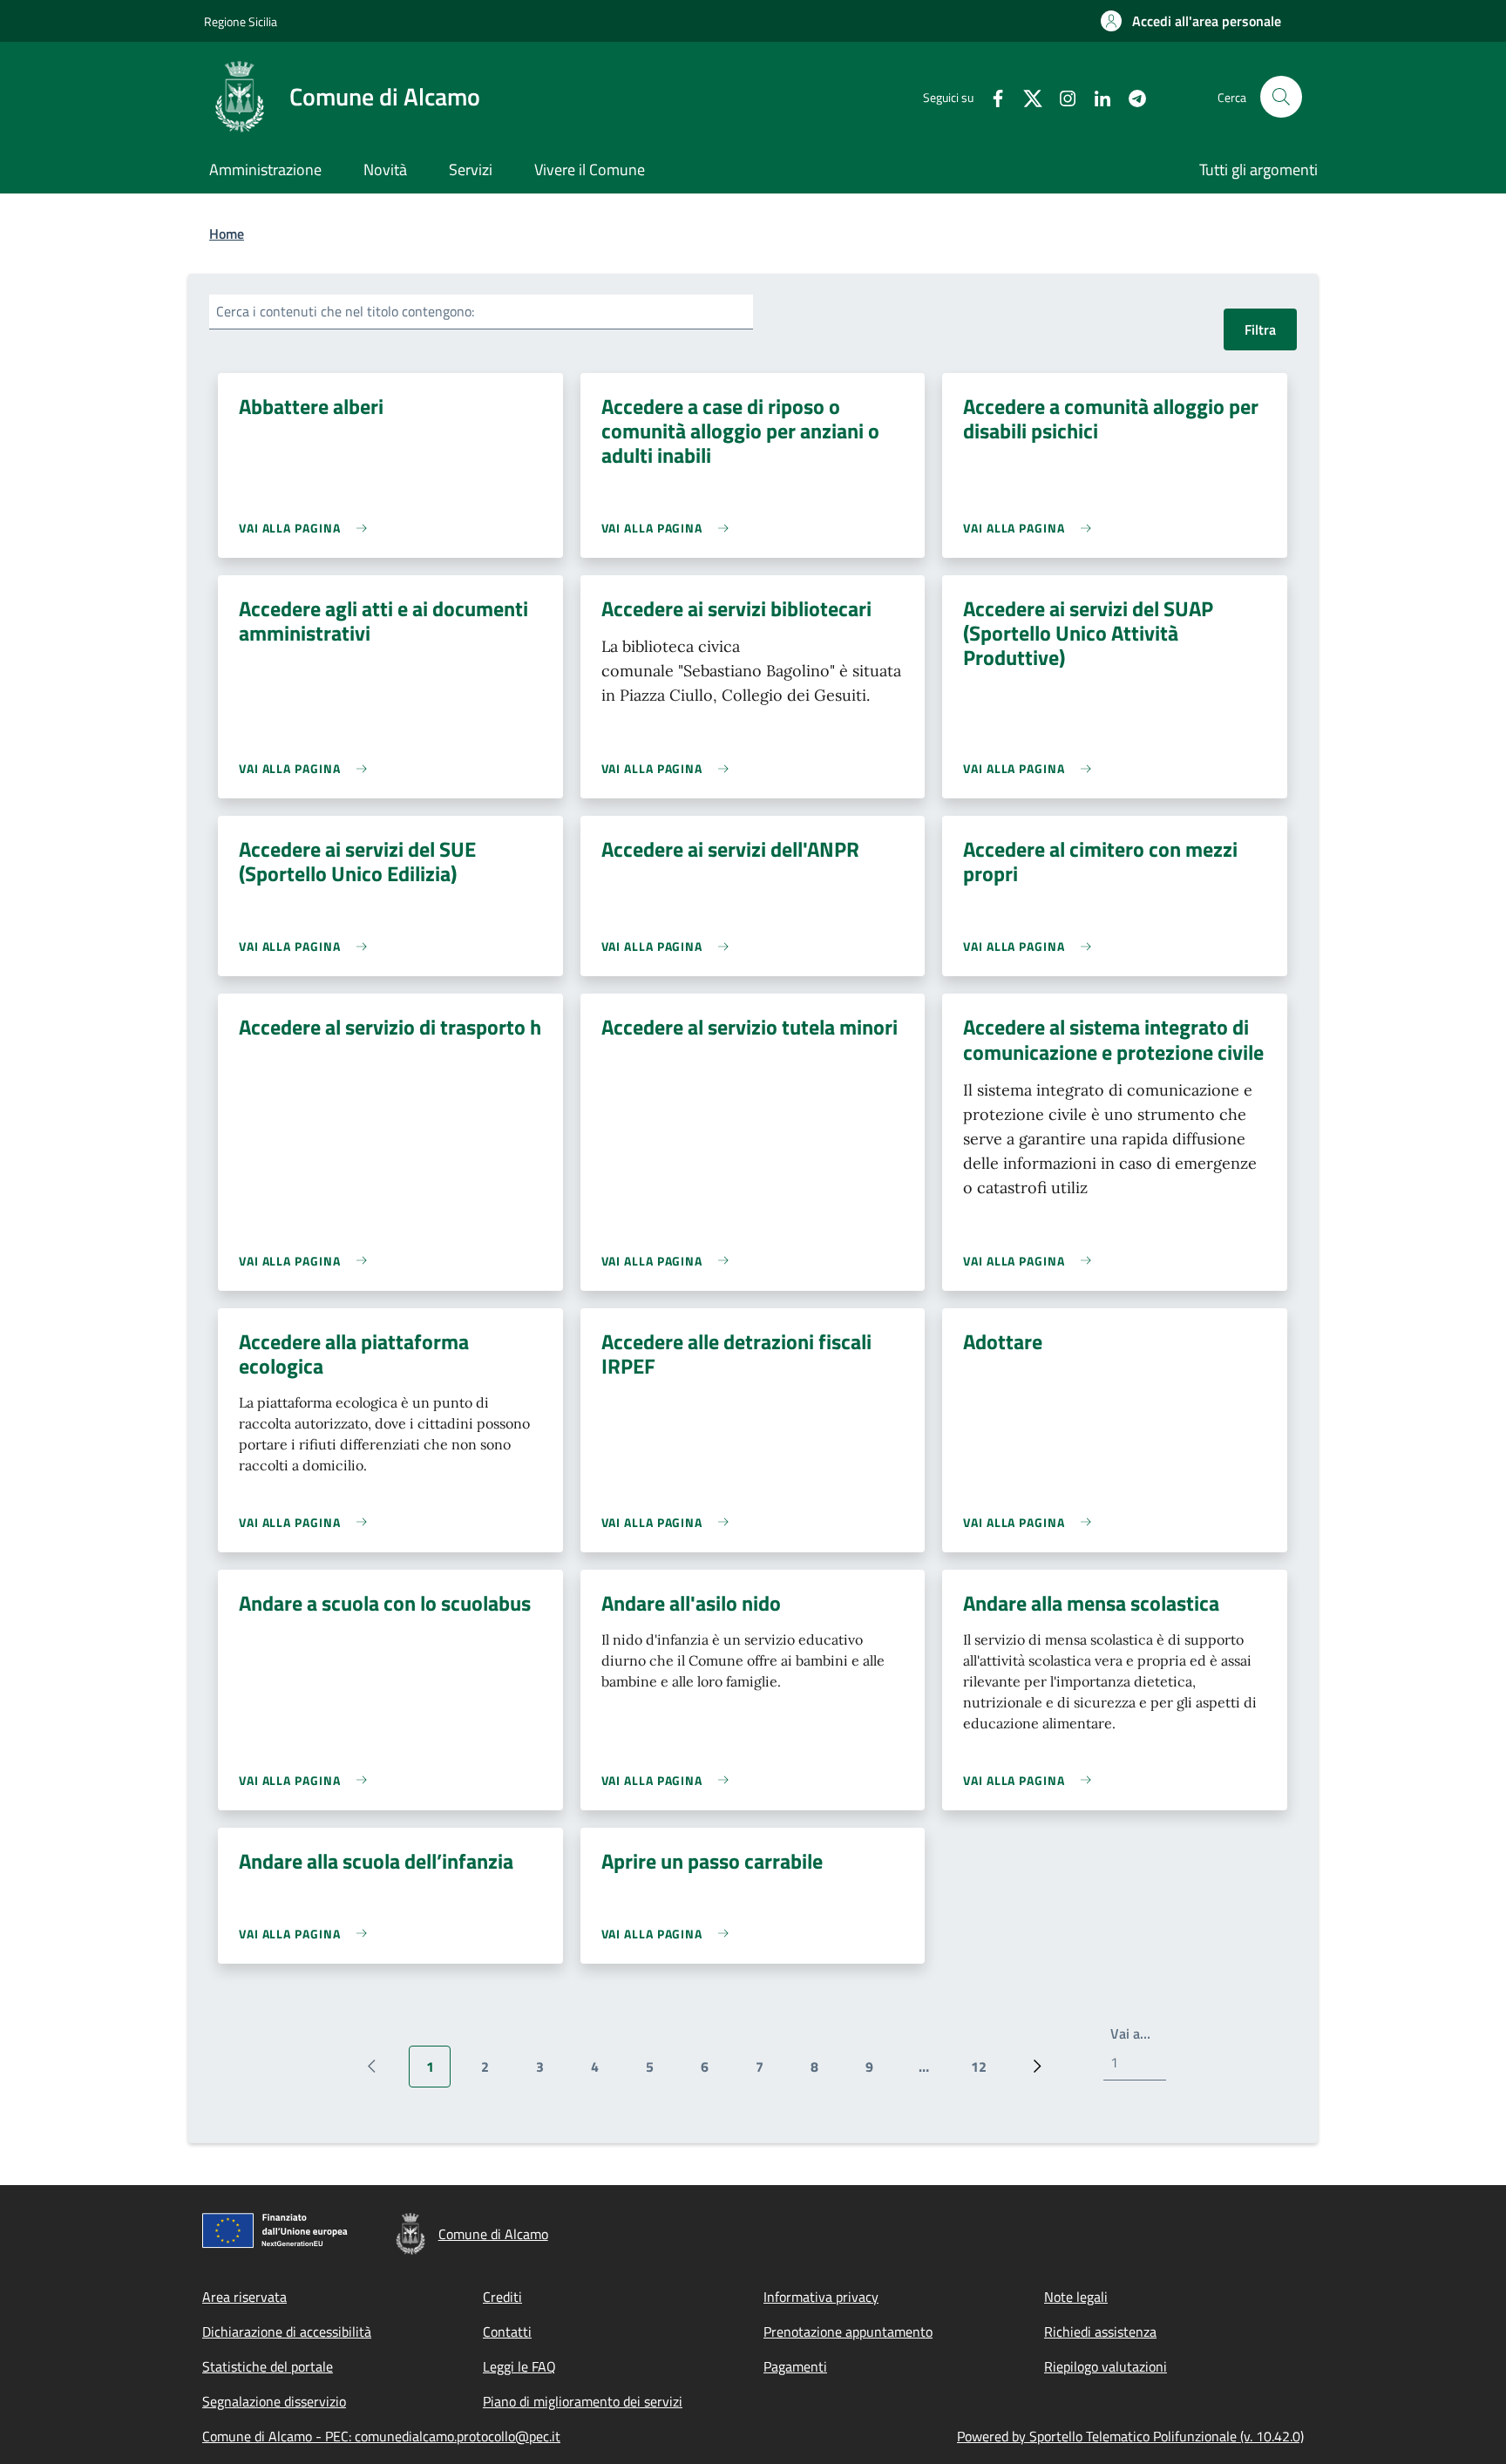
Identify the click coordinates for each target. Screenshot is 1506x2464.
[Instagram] (1061, 96)
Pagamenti (795, 2366)
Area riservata (244, 2297)
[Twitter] (1026, 96)
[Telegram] (1130, 96)
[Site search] (1281, 97)
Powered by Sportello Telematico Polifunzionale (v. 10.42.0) (1130, 2436)
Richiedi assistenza (1100, 2332)
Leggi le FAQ (519, 2366)
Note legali (1076, 2297)
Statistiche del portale (268, 2366)
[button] (1191, 21)
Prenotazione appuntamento (848, 2332)
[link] (307, 528)
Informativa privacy (821, 2297)
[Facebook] (991, 96)
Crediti (502, 2297)
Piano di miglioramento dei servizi (583, 2401)
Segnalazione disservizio (274, 2401)
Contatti (507, 2332)
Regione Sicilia (241, 21)
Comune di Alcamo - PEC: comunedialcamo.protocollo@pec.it (381, 2436)
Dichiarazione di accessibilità (287, 2332)
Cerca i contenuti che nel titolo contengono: (345, 311)
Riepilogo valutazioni (1106, 2366)
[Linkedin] (1096, 96)
